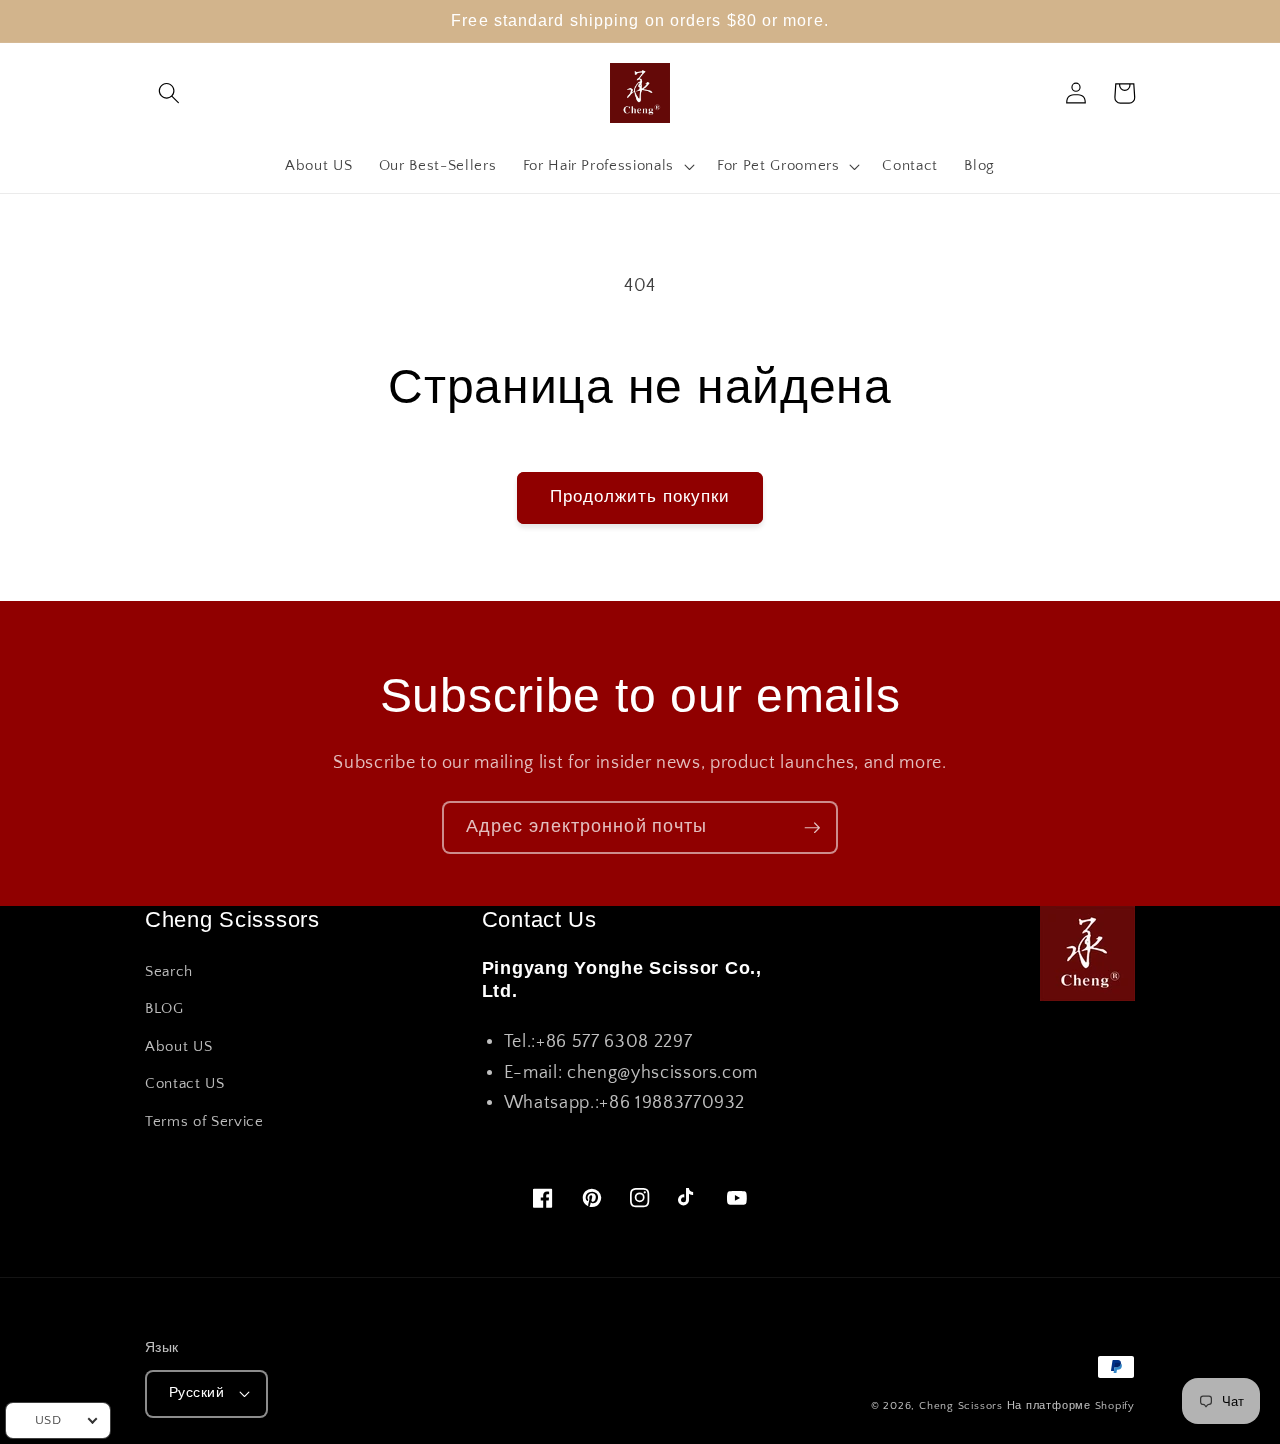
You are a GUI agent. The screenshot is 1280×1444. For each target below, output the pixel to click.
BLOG (164, 1008)
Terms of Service (204, 1121)
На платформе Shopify (1071, 1406)
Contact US (185, 1083)
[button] (169, 93)
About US (178, 1046)
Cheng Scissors (961, 1406)
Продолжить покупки (640, 497)
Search (169, 971)
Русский (196, 1393)
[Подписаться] (812, 828)
